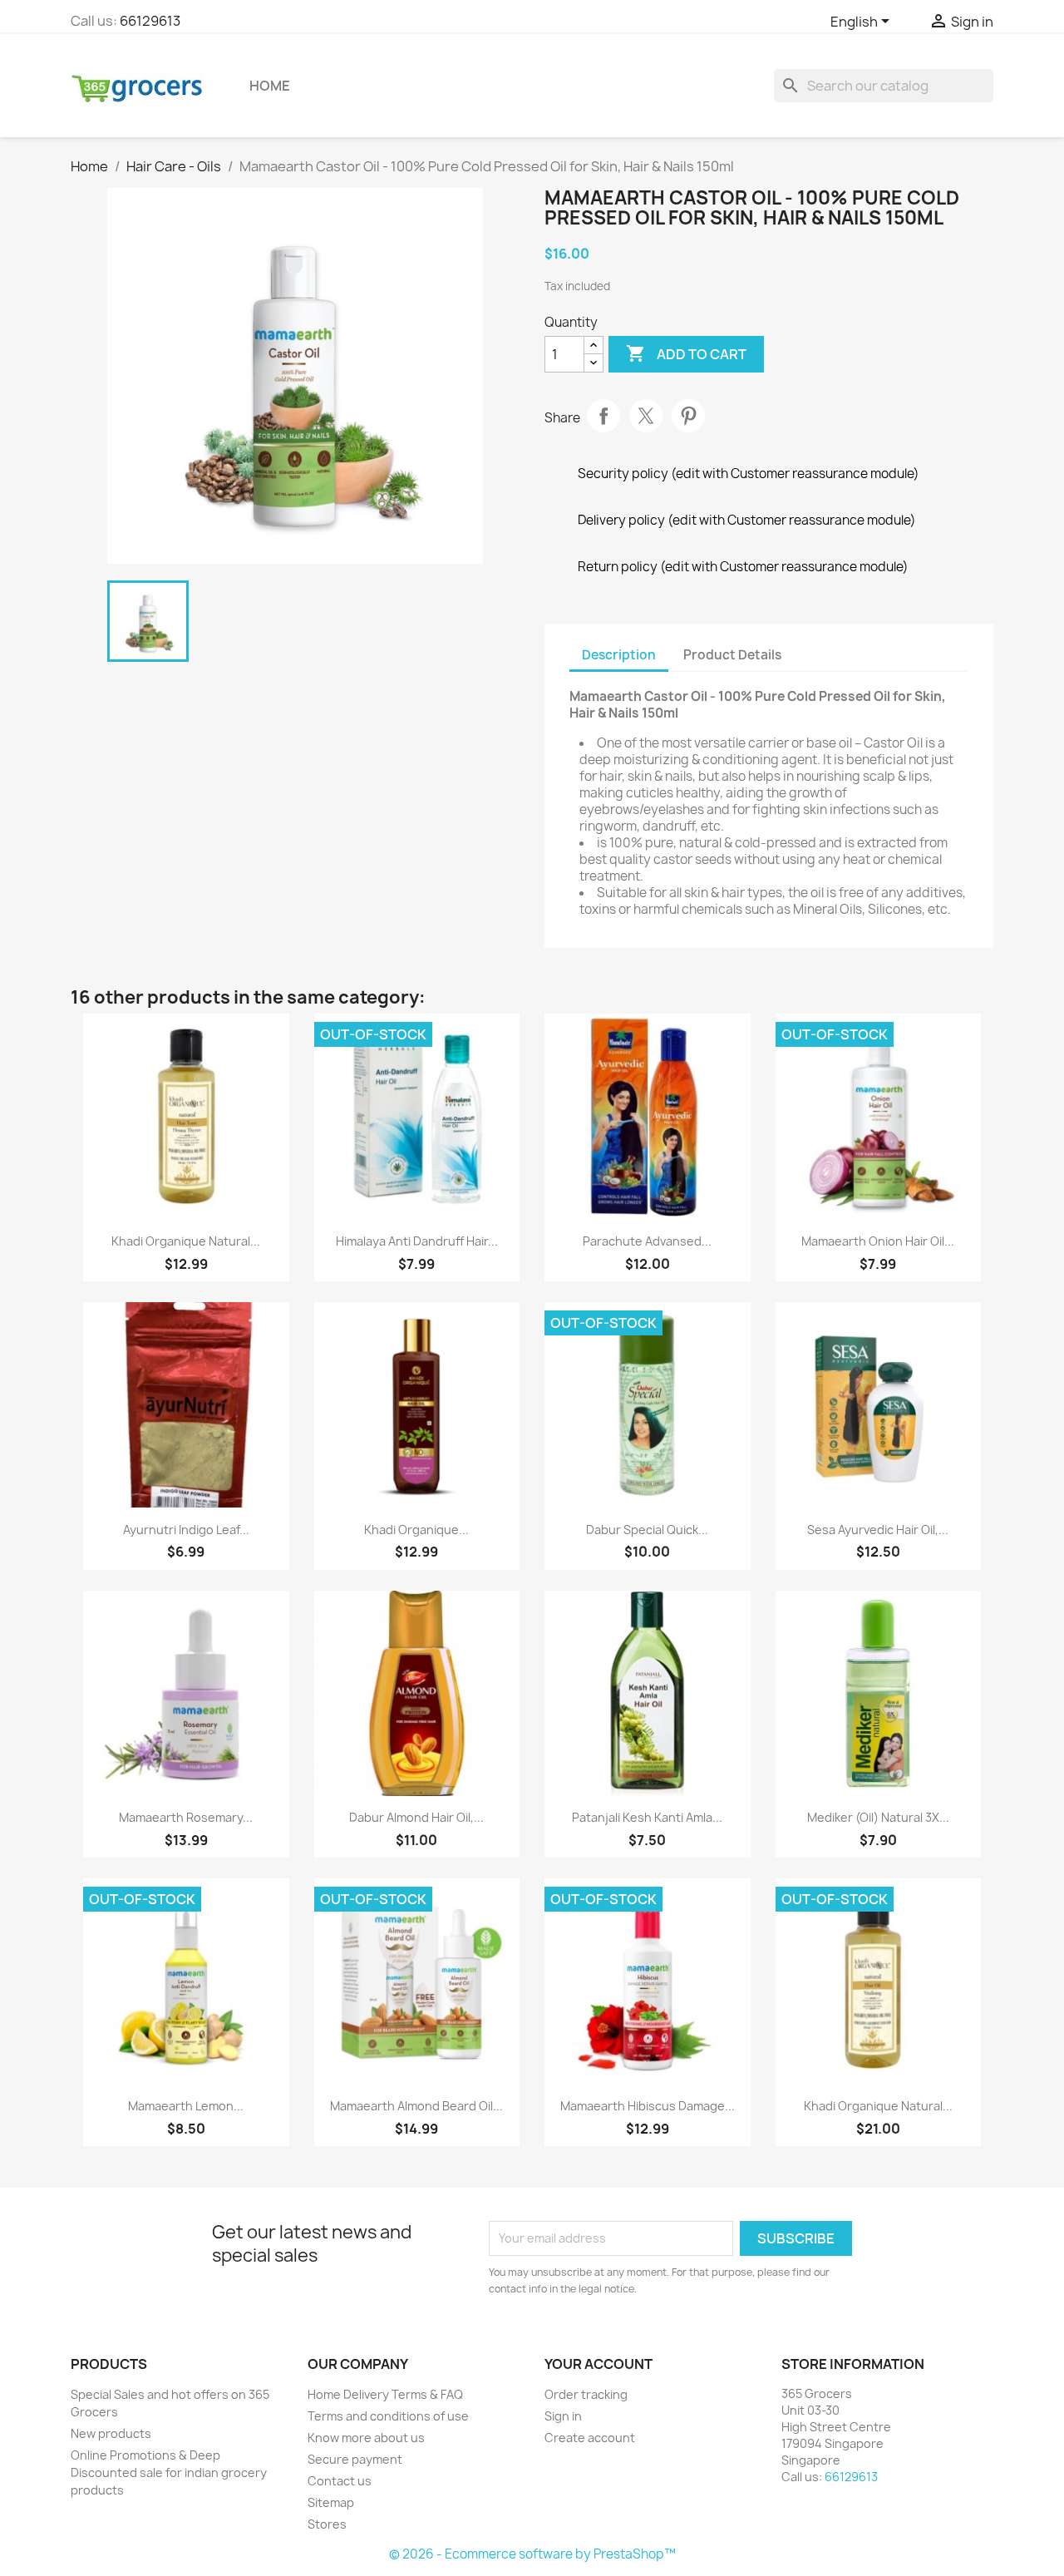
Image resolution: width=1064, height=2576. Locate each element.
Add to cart (686, 353)
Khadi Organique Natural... (186, 1241)
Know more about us (366, 2438)
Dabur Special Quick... (647, 1530)
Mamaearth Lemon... (186, 2106)
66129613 (150, 21)
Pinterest (688, 416)
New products (111, 2433)
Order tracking (586, 2394)
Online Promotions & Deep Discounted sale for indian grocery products (169, 2472)
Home (270, 86)
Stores (327, 2524)
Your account (598, 2364)
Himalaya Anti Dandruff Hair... (417, 1241)
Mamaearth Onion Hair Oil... (878, 1241)
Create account (590, 2438)
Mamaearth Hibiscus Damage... (648, 2106)
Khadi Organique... (416, 1530)
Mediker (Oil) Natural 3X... (878, 1817)
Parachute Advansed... (647, 1241)
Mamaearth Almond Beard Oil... (416, 2106)
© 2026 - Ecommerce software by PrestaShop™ (532, 2554)
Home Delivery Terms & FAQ (385, 2394)
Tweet (646, 416)
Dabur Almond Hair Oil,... (416, 1817)
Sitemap (331, 2502)
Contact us (340, 2481)
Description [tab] (619, 655)
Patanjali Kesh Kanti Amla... (647, 1817)
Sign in (563, 2416)
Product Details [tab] (732, 655)
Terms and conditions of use (388, 2416)
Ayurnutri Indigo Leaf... (186, 1530)
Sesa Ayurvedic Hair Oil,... (878, 1530)
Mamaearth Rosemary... (186, 1817)
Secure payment (355, 2459)
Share (603, 416)
